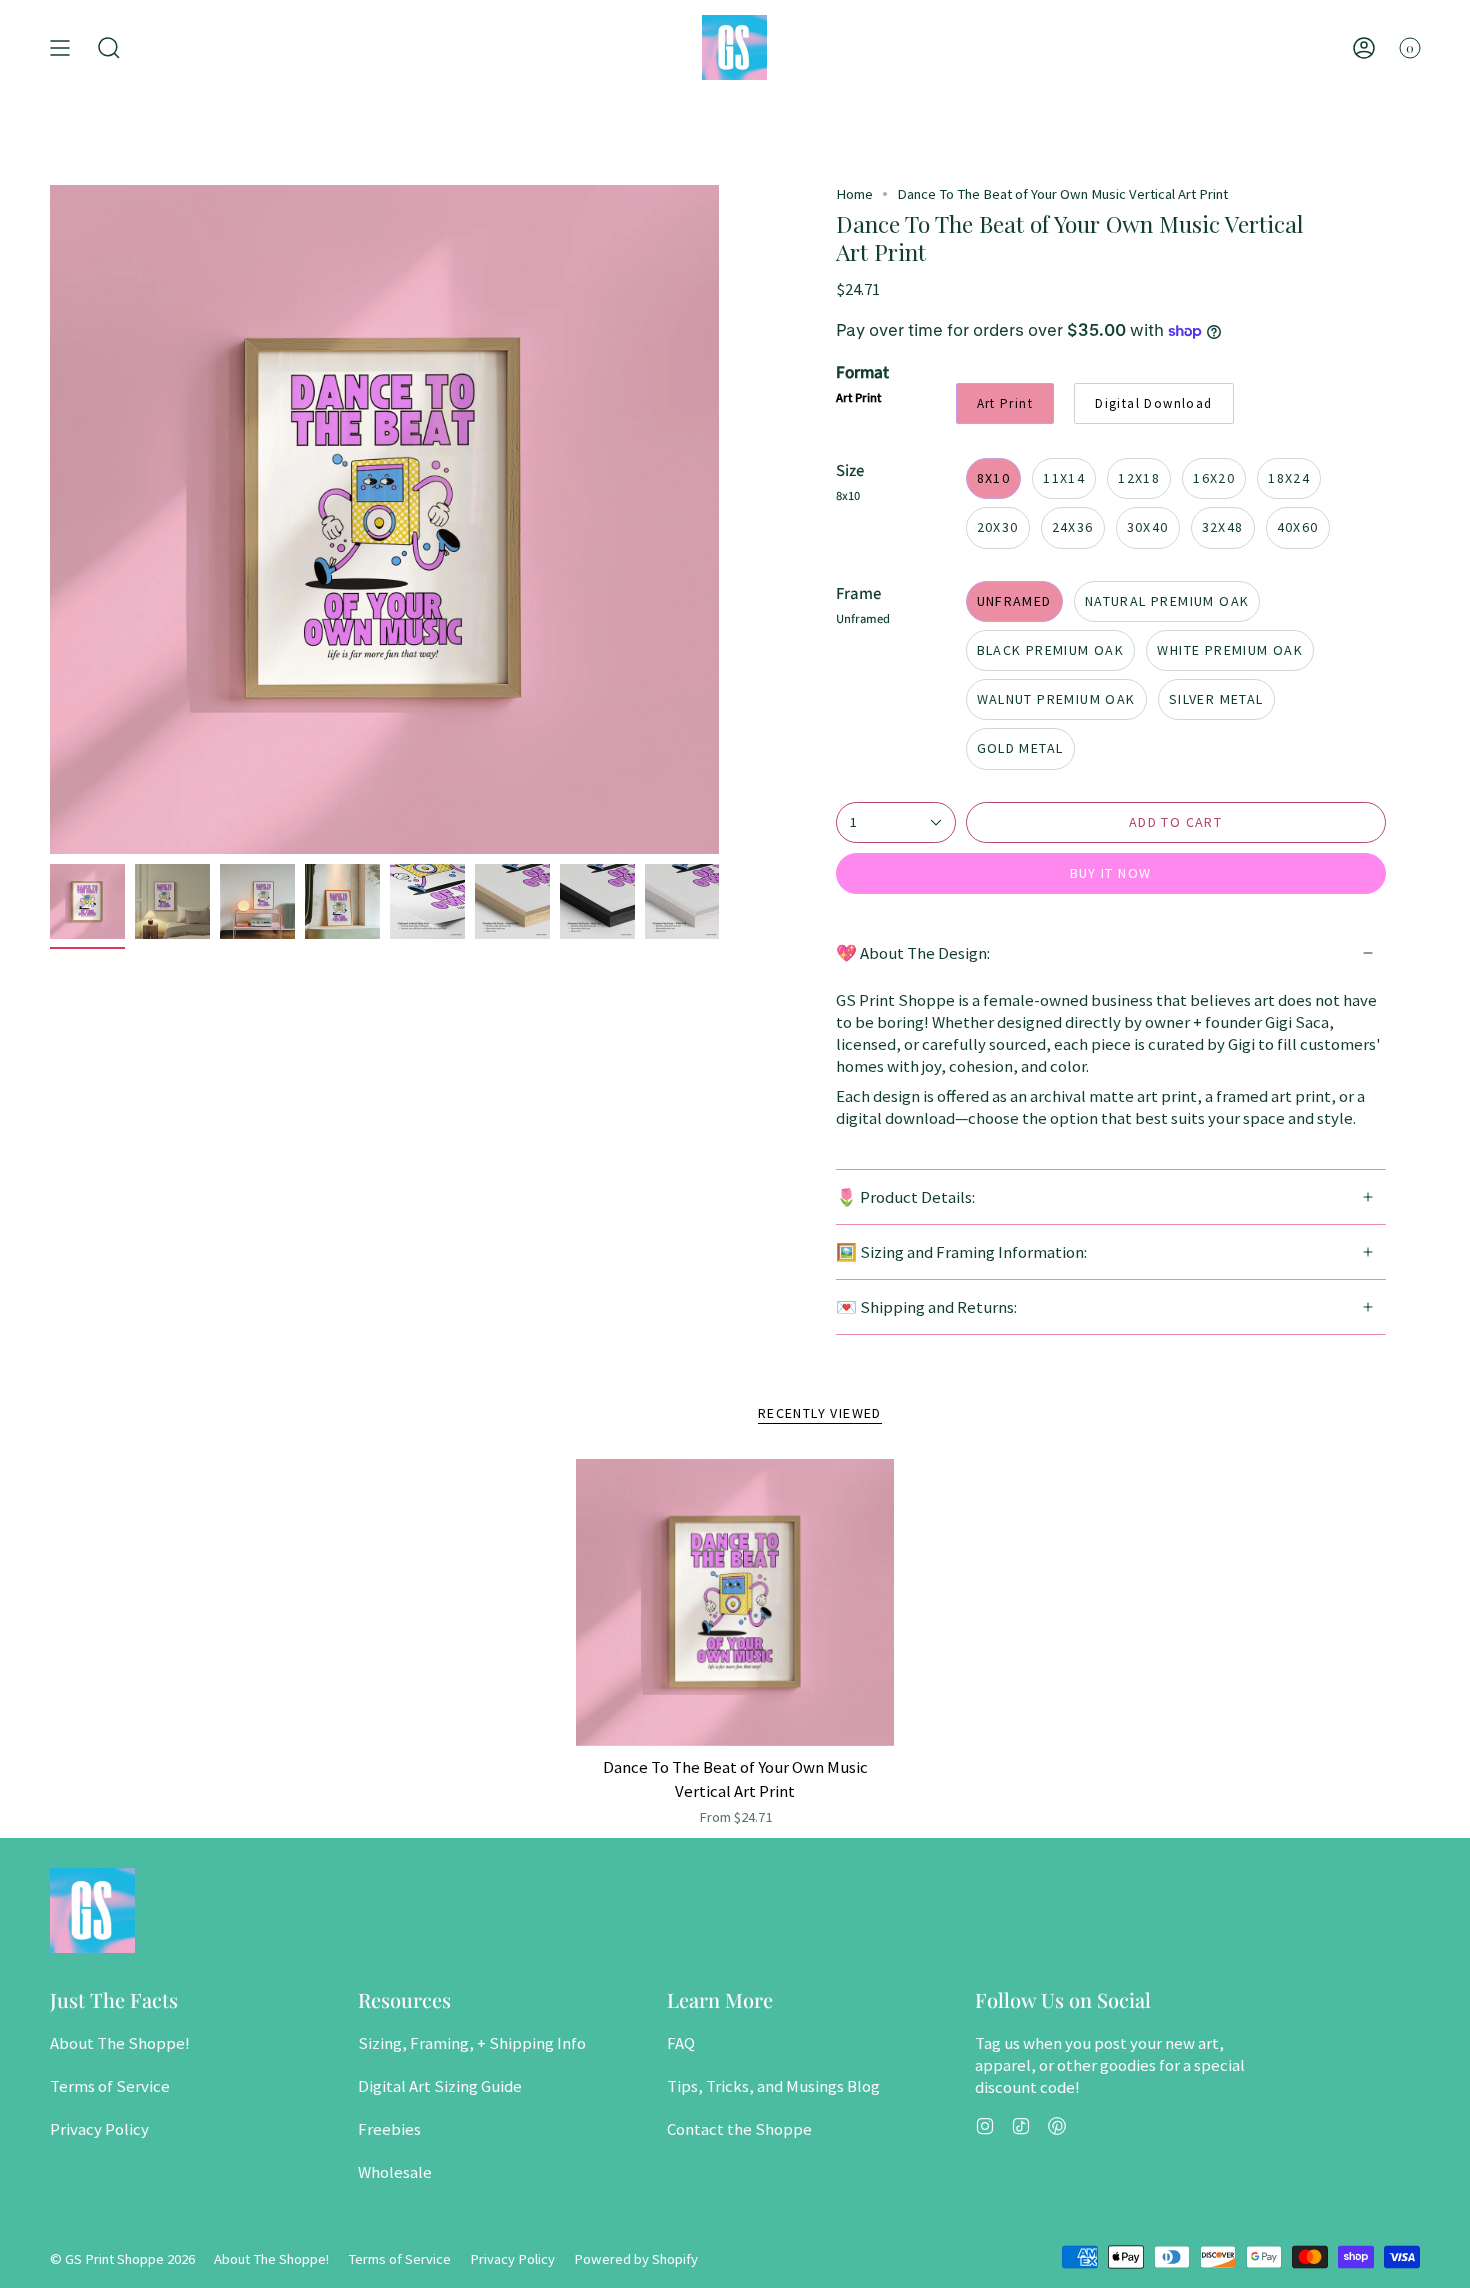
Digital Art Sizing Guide (440, 2086)
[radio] (1005, 403)
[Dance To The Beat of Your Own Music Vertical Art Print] (735, 1602)
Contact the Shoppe (739, 2129)
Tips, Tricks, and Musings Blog (773, 2086)
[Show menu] (60, 47)
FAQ (681, 2043)
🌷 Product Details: (905, 1197)
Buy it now (1111, 873)
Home (854, 194)
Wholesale (395, 2172)
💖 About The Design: (913, 953)
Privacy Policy (99, 2129)
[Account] (1364, 47)
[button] (109, 47)
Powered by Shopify (636, 2259)
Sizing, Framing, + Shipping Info (472, 2043)
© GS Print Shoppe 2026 (122, 2259)
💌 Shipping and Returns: (926, 1307)
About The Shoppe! (120, 2043)
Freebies (389, 2129)
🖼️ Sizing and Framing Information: (961, 1252)
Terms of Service (110, 2086)
